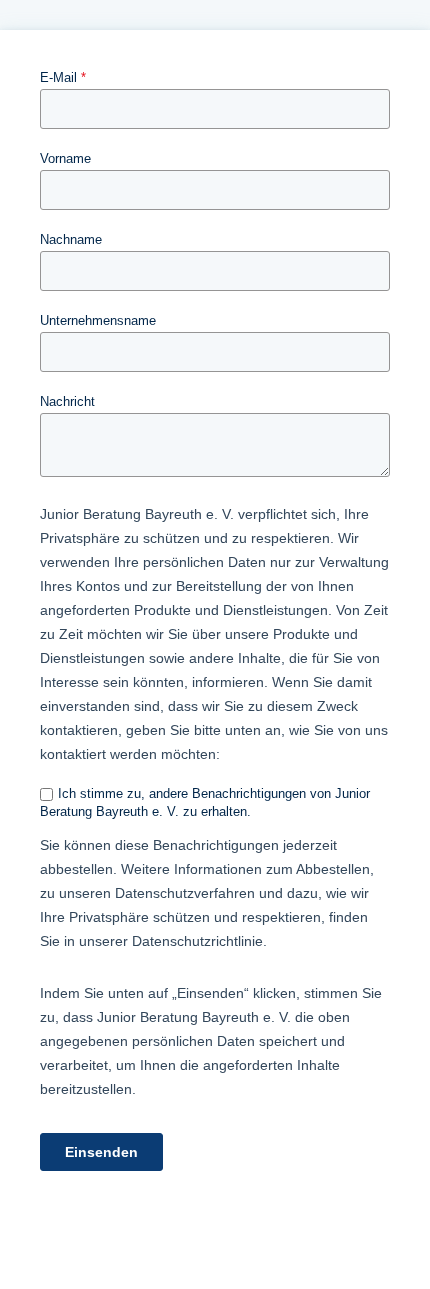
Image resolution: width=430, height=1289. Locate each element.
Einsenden (101, 1152)
